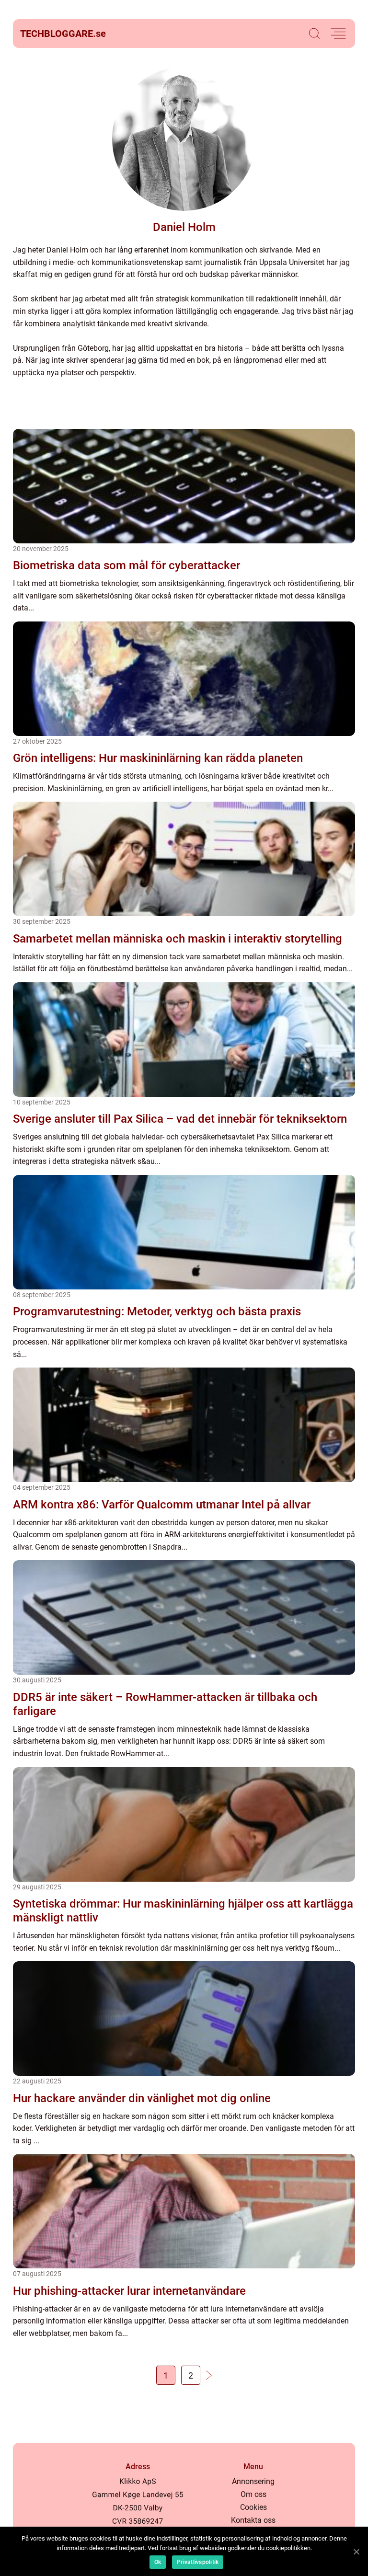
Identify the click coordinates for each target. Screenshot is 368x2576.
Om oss (253, 2494)
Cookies (253, 2507)
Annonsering (253, 2481)
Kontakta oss (253, 2520)
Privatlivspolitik (198, 2562)
